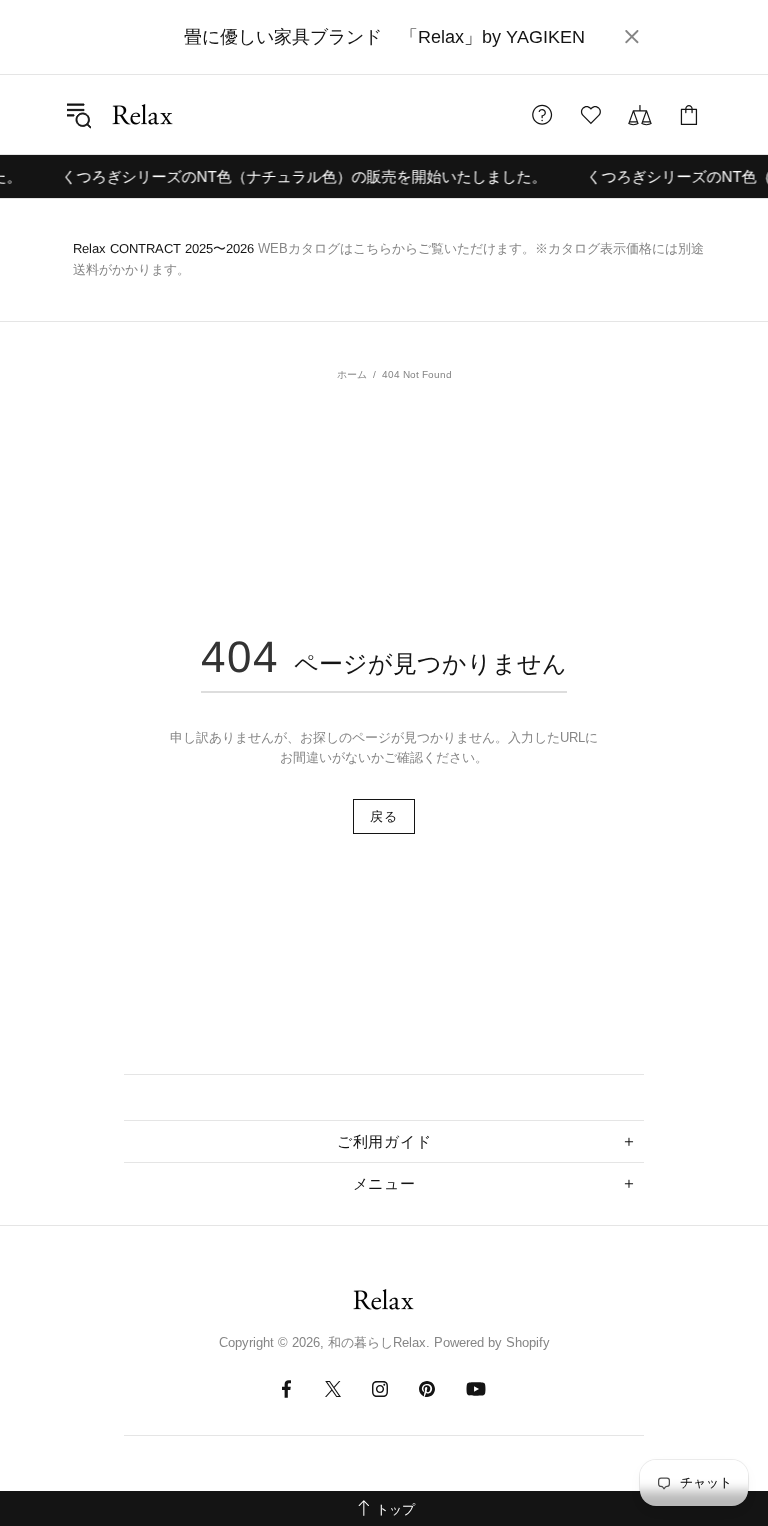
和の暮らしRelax (143, 114)
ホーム (352, 374)
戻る (383, 816)
